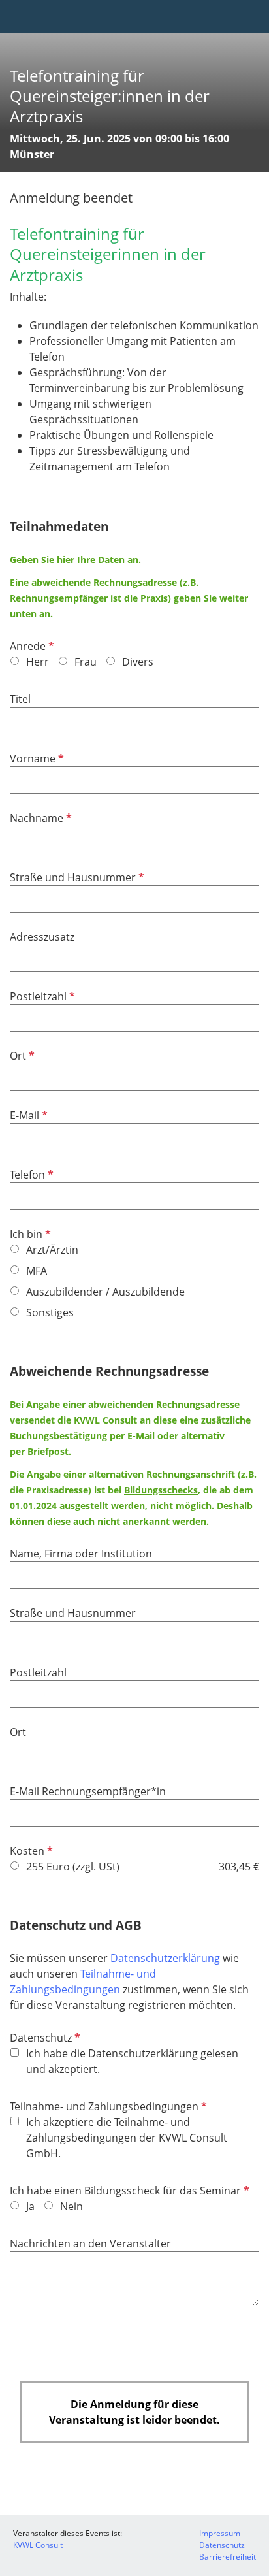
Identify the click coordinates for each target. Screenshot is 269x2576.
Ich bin (29, 1234)
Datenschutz (44, 2038)
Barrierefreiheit (228, 2557)
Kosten (30, 1851)
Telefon (30, 1175)
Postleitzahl (41, 996)
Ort (21, 1056)
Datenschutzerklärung (166, 1958)
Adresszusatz (42, 937)
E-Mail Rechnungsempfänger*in (88, 1791)
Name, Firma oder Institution (81, 1554)
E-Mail (27, 1115)
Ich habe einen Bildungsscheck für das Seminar (128, 2191)
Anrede (31, 646)
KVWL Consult (38, 2545)
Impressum (220, 2533)
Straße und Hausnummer (76, 877)
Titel (20, 699)
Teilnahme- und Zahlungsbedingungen (107, 2106)
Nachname (40, 818)
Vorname (36, 758)
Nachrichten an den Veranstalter (90, 2243)
